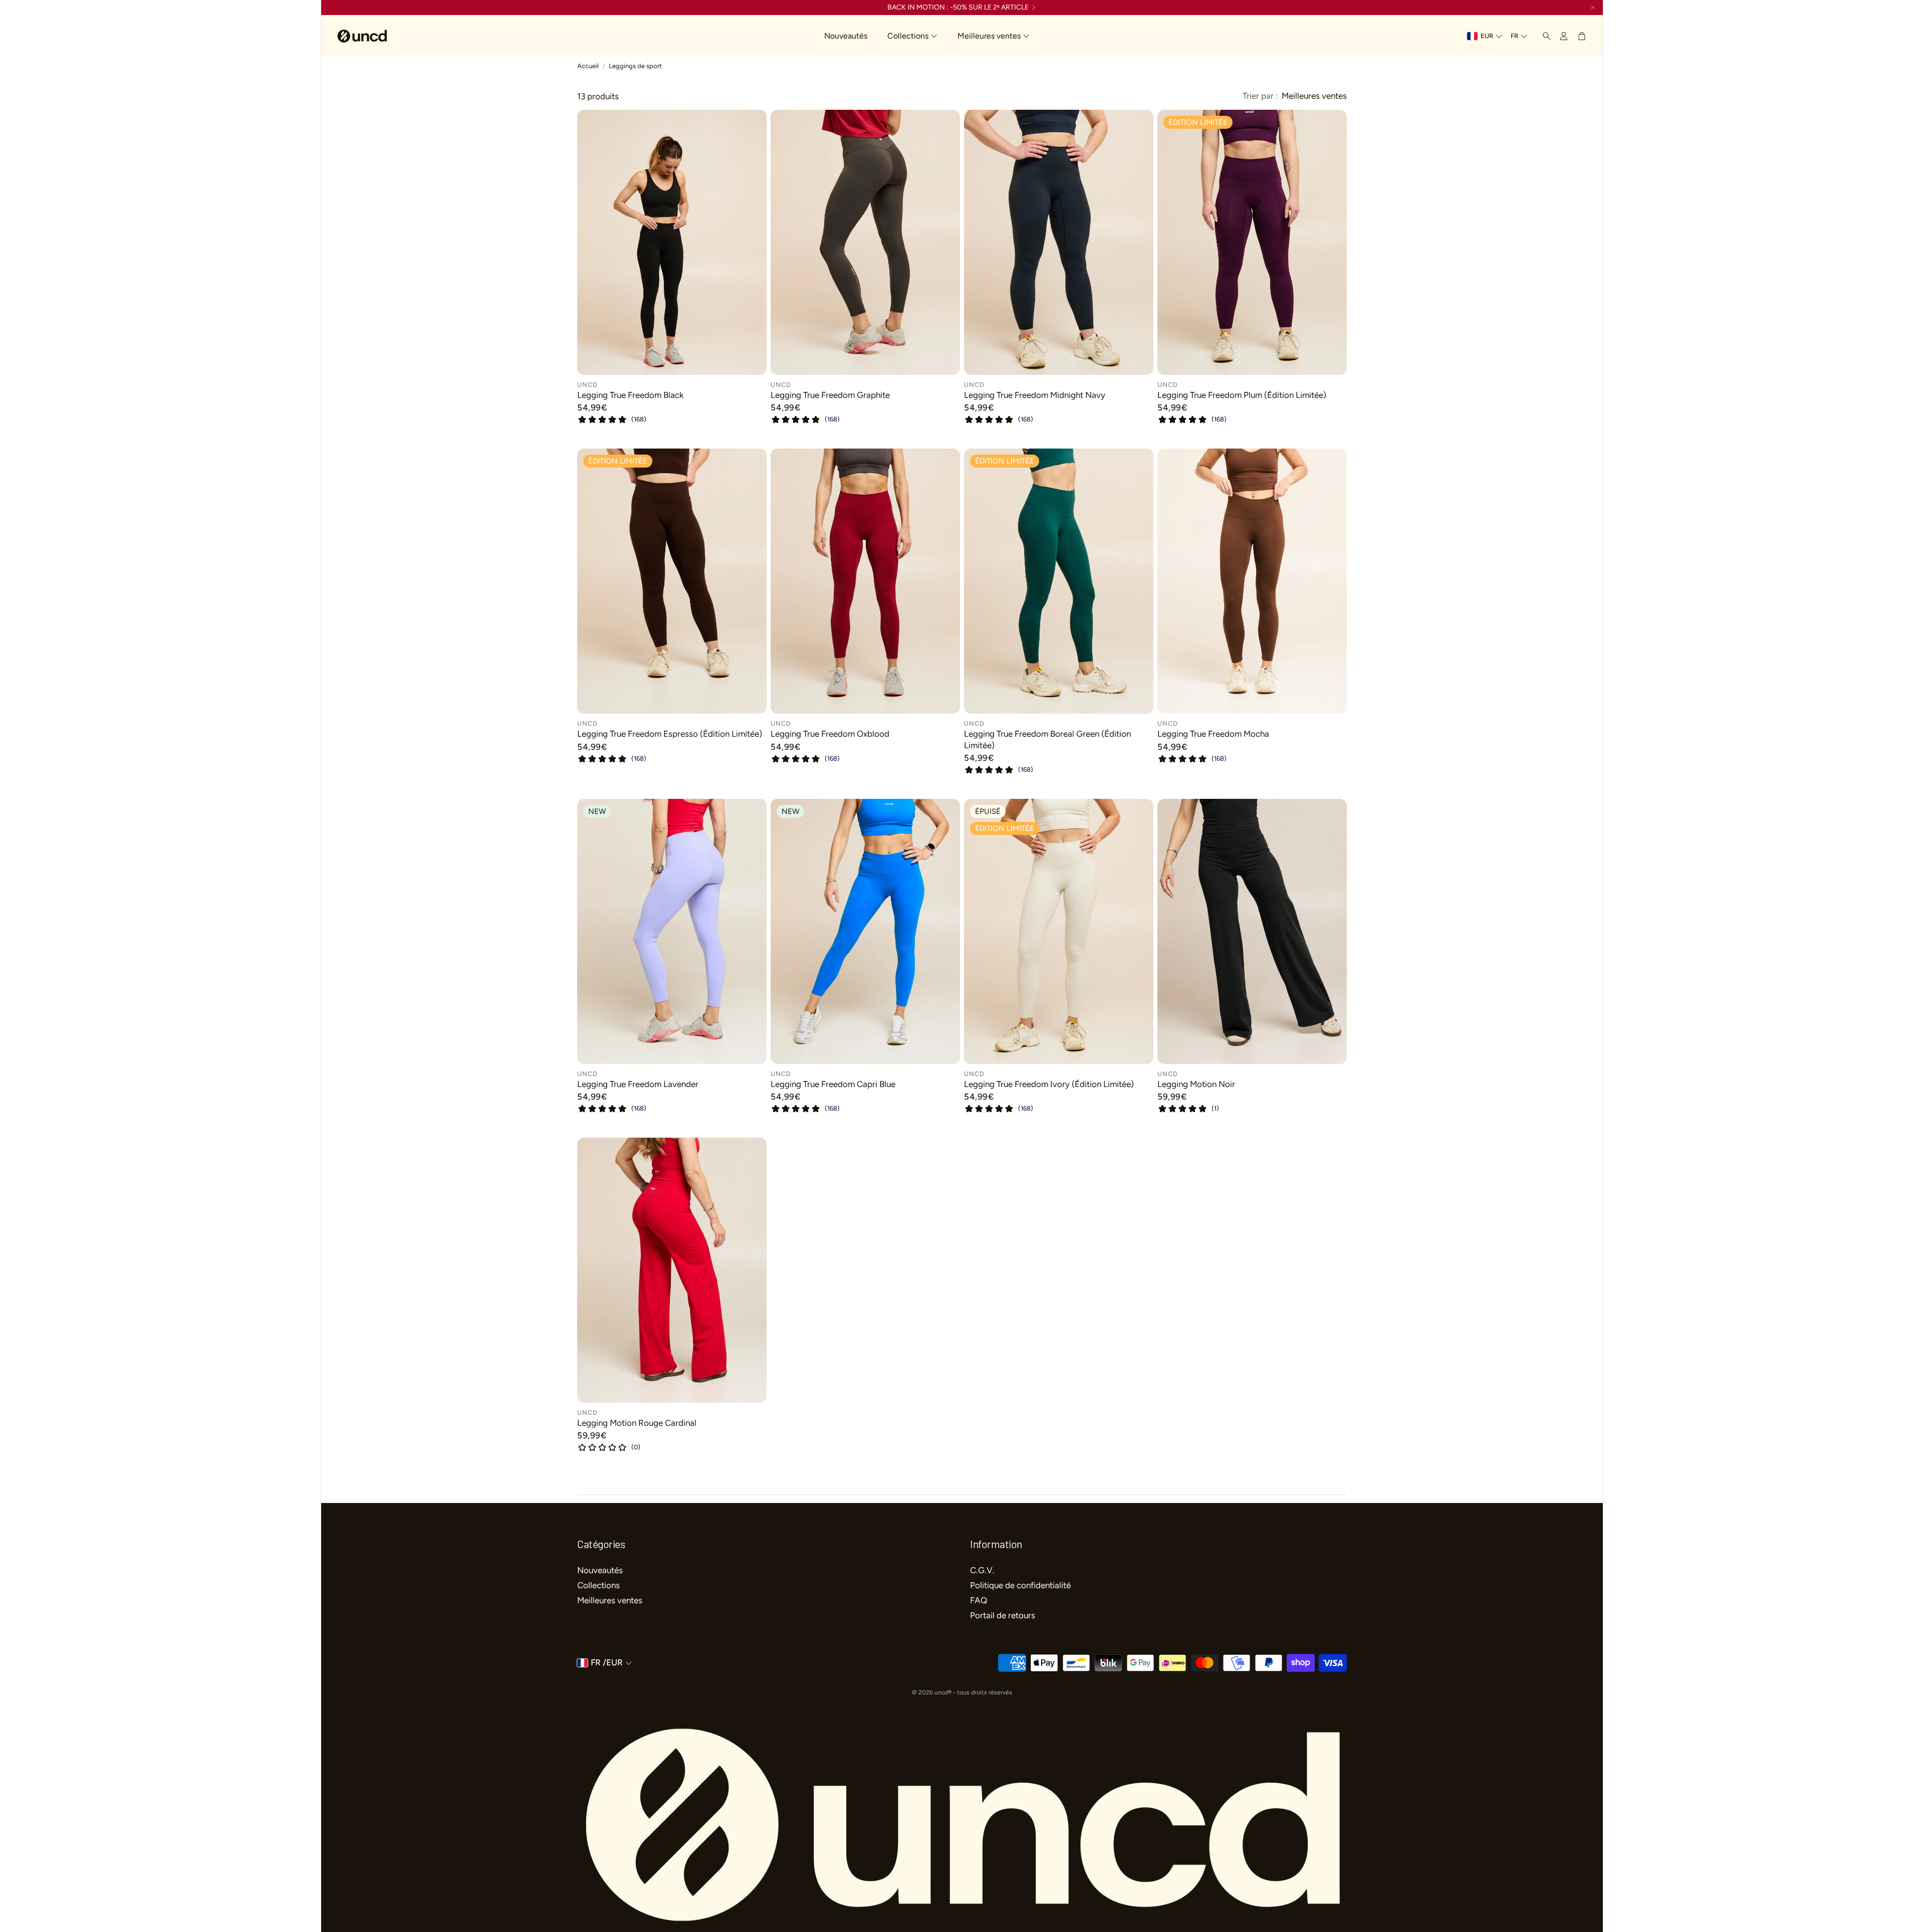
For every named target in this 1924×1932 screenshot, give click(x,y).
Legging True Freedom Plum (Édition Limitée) (1242, 395)
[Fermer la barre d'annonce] (1593, 8)
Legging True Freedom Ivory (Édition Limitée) (1049, 1084)
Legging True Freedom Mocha (1213, 734)
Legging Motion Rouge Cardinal (637, 1423)
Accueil (588, 66)
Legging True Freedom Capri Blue (833, 1084)
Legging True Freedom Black (630, 395)
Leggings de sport (635, 66)
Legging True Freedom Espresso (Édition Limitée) (670, 734)
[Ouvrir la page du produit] (672, 242)
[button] (1544, 36)
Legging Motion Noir (1196, 1084)
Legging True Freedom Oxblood (830, 734)
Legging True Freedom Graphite (830, 395)
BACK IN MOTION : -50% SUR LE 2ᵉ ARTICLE (958, 8)
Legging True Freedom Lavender (638, 1084)
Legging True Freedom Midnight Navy (1035, 395)
